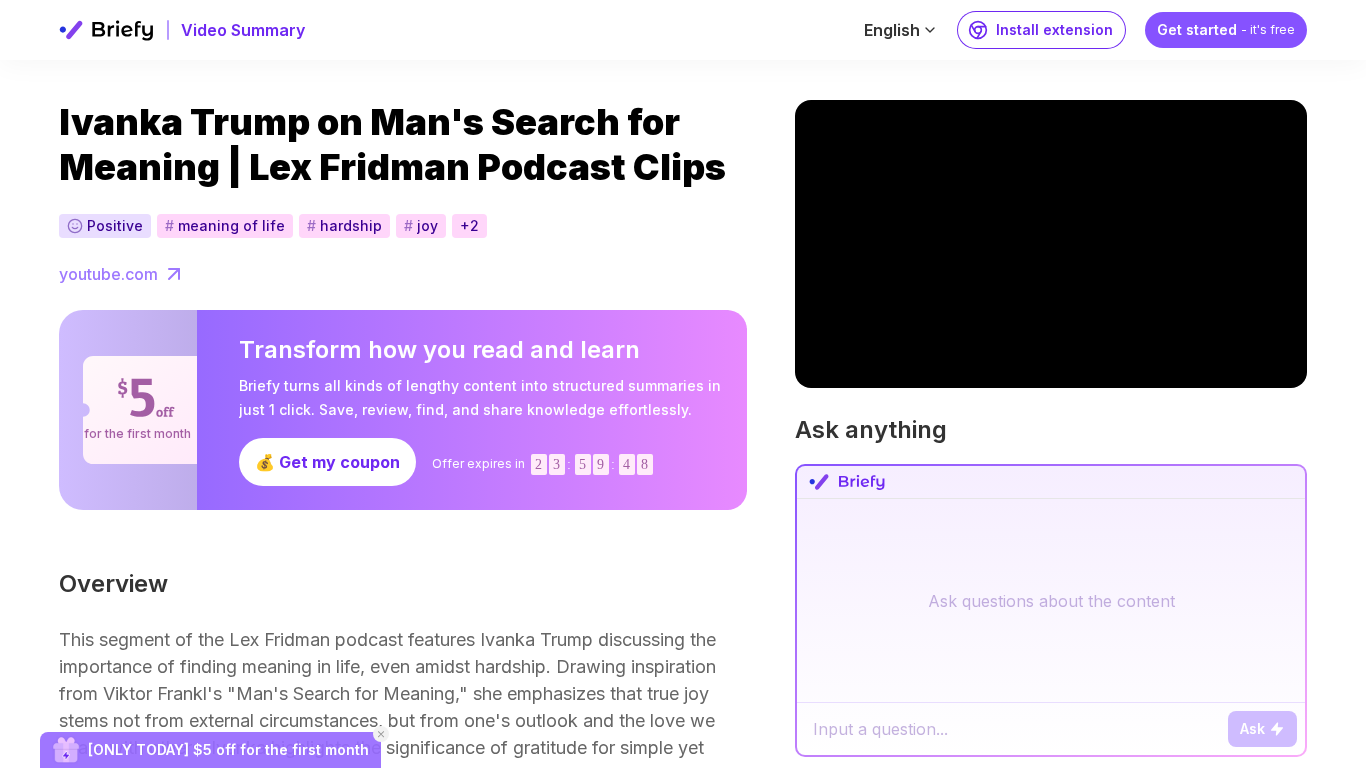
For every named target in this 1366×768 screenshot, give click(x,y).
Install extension (1054, 29)
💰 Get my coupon (327, 462)
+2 (469, 225)
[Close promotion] (381, 734)
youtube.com (108, 274)
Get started (1226, 29)
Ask (1252, 728)
